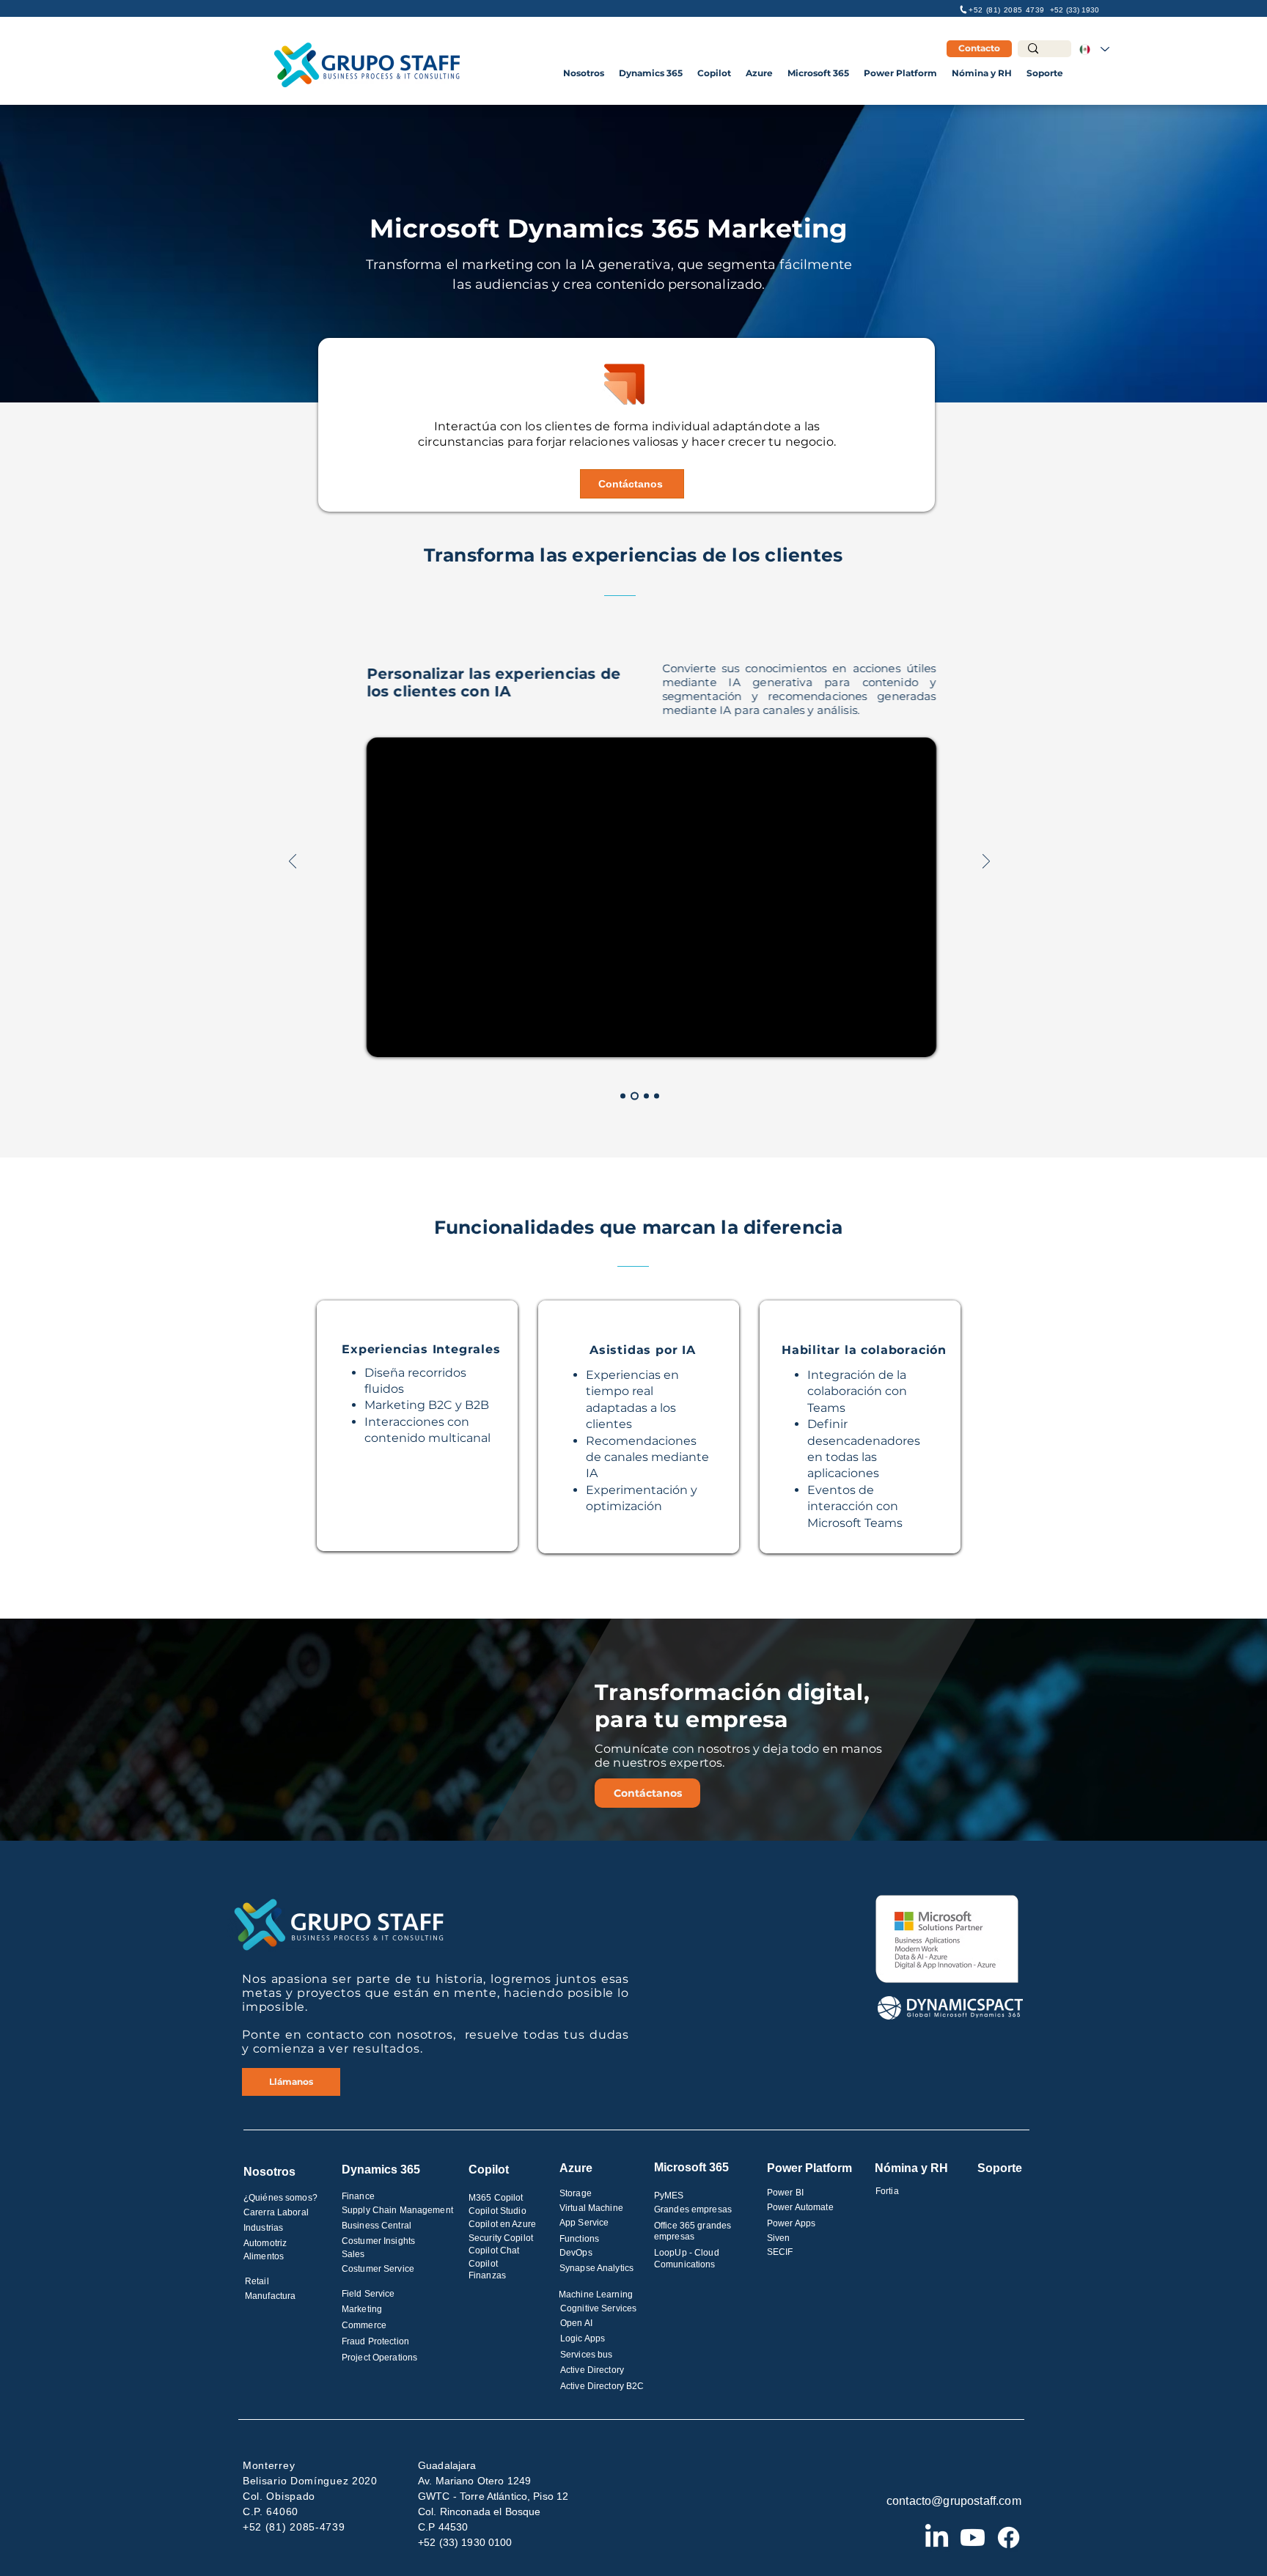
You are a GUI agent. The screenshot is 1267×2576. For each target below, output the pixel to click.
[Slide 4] (657, 1096)
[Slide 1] (623, 1096)
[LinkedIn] (937, 2538)
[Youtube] (973, 2538)
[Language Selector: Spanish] (1094, 49)
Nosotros (269, 2172)
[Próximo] (986, 862)
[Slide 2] (635, 1096)
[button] (584, 73)
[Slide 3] (646, 1096)
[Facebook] (1009, 2538)
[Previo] (293, 862)
